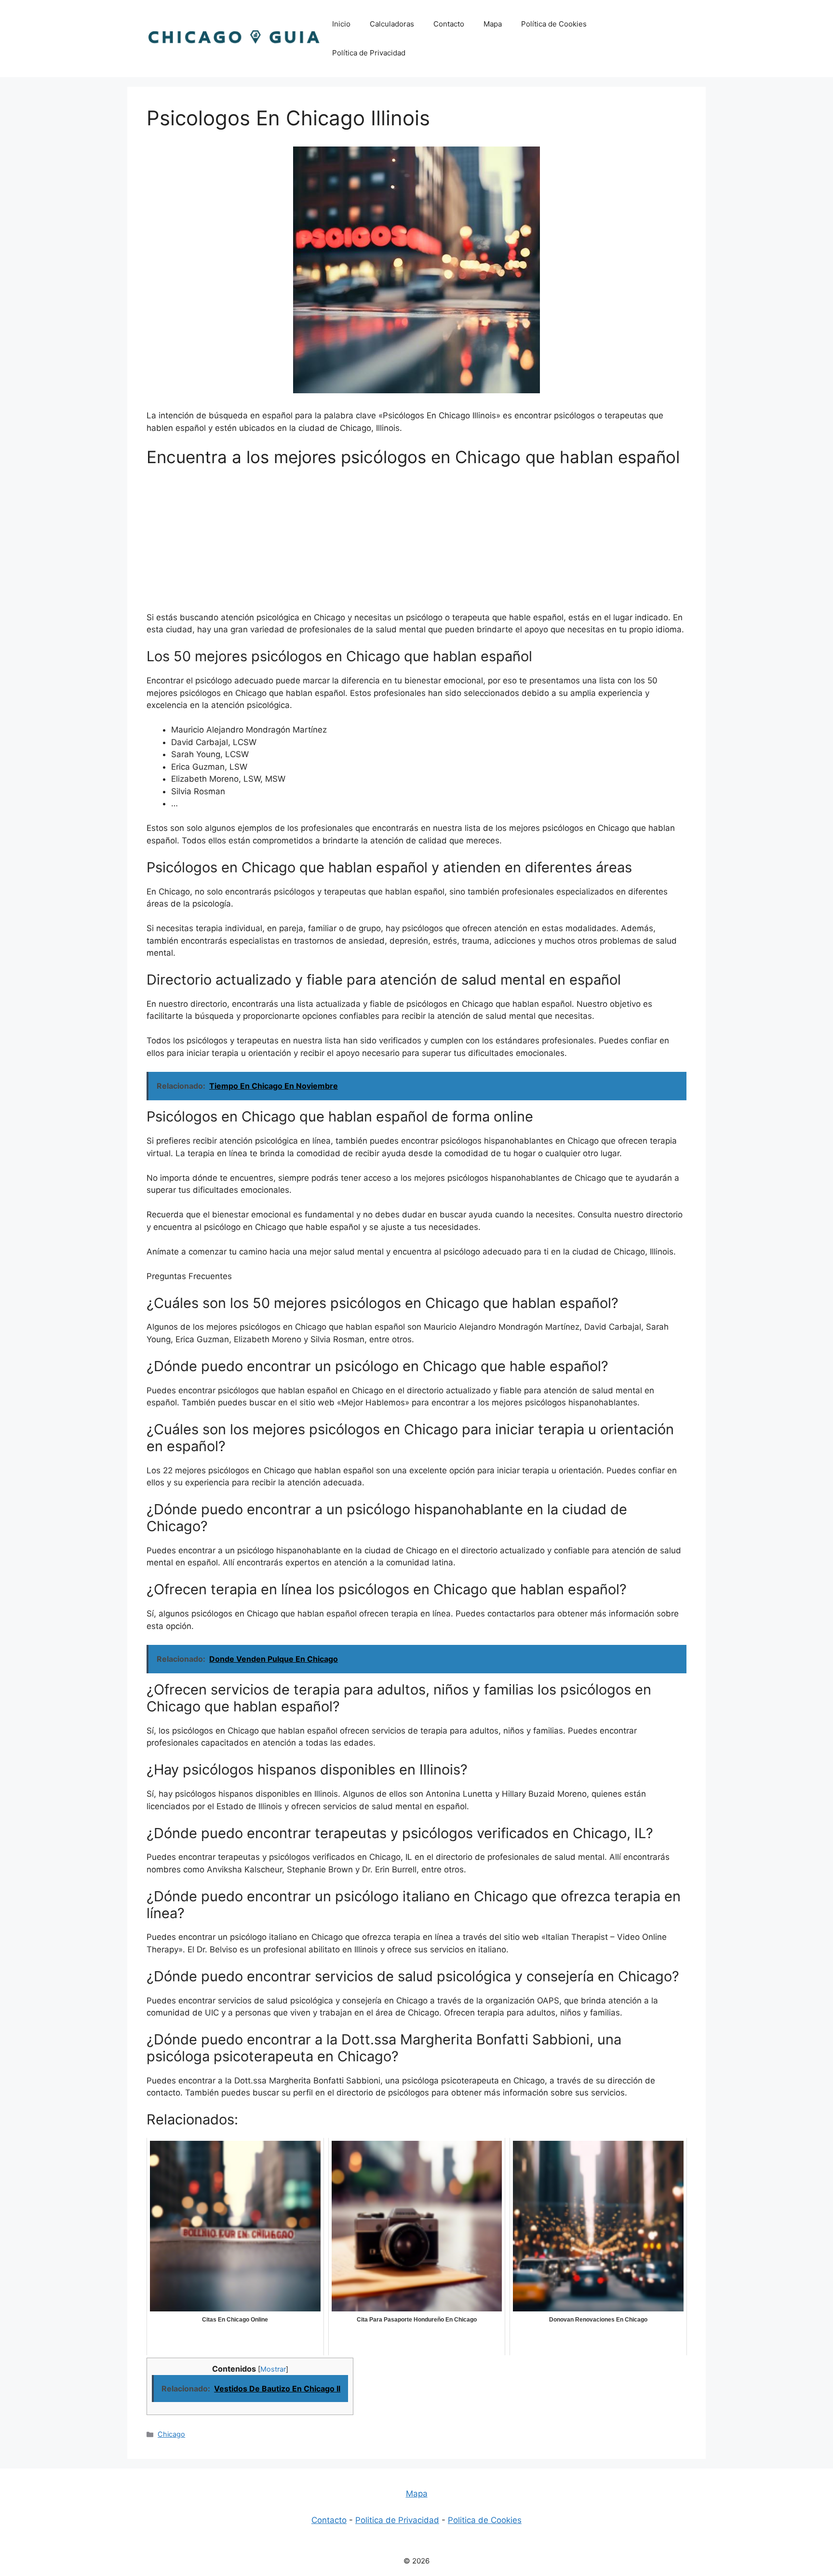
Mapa (493, 24)
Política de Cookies (554, 24)
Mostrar (273, 2369)
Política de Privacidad (369, 53)
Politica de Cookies (485, 2520)
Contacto (449, 24)
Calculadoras (392, 24)
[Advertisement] (416, 544)
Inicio (341, 24)
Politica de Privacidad (397, 2520)
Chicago (171, 2434)
